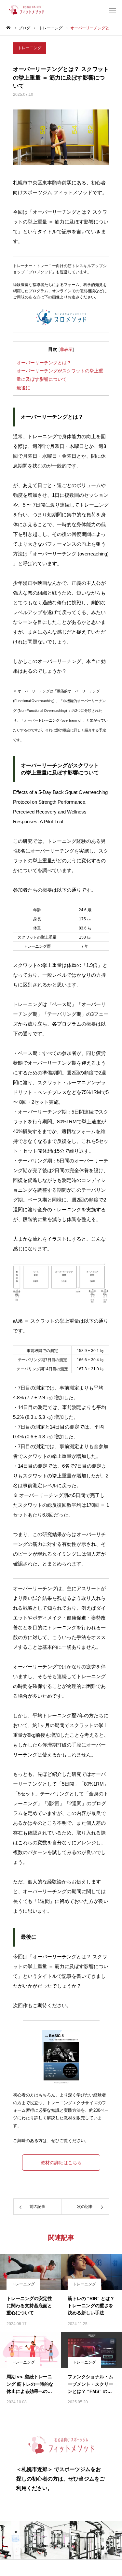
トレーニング (30, 48)
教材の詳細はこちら (61, 2163)
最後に (23, 388)
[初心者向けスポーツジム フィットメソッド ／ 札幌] (25, 10)
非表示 (66, 349)
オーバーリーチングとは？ (44, 363)
